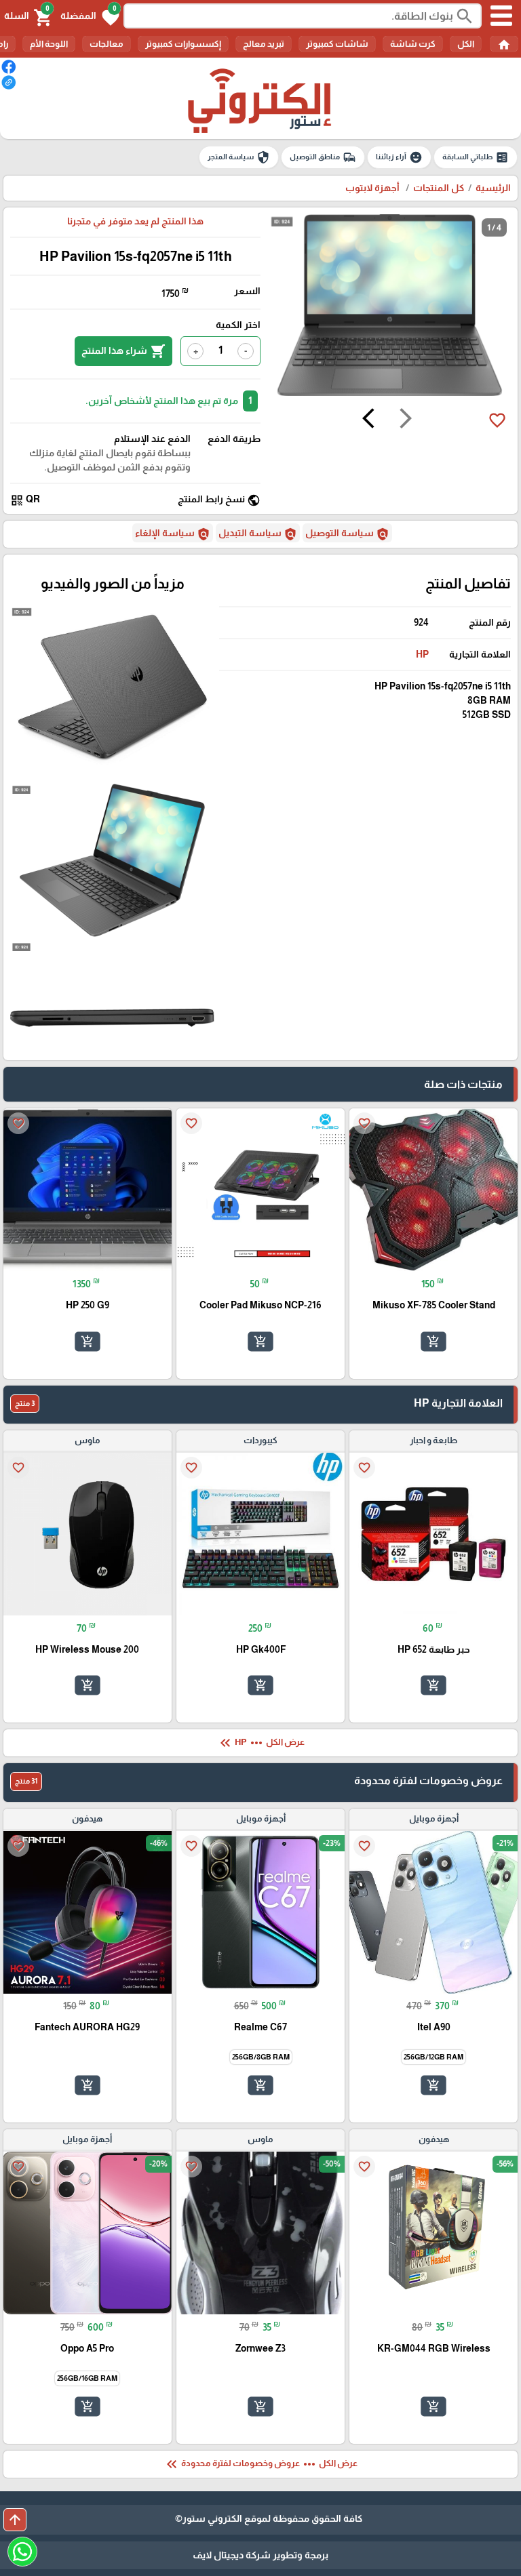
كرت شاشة (413, 44)
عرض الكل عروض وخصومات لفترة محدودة (260, 2464)
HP (422, 654)
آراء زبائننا (399, 157)
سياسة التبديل (258, 534)
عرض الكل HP (261, 1743)
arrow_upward (15, 2520)
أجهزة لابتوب (373, 188)
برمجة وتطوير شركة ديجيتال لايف (260, 2555)
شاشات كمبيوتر (337, 44)
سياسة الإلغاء (173, 534)
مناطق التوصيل (323, 157)
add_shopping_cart (433, 1342)
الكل (466, 44)
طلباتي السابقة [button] (476, 157)
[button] (90, 16)
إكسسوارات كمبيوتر (183, 44)
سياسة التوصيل (347, 534)
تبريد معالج (264, 44)
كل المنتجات (439, 188)
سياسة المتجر (239, 157)
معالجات (107, 44)
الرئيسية (493, 188)
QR (25, 500)
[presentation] (406, 420)
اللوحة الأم (49, 44)
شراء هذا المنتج (123, 351)
